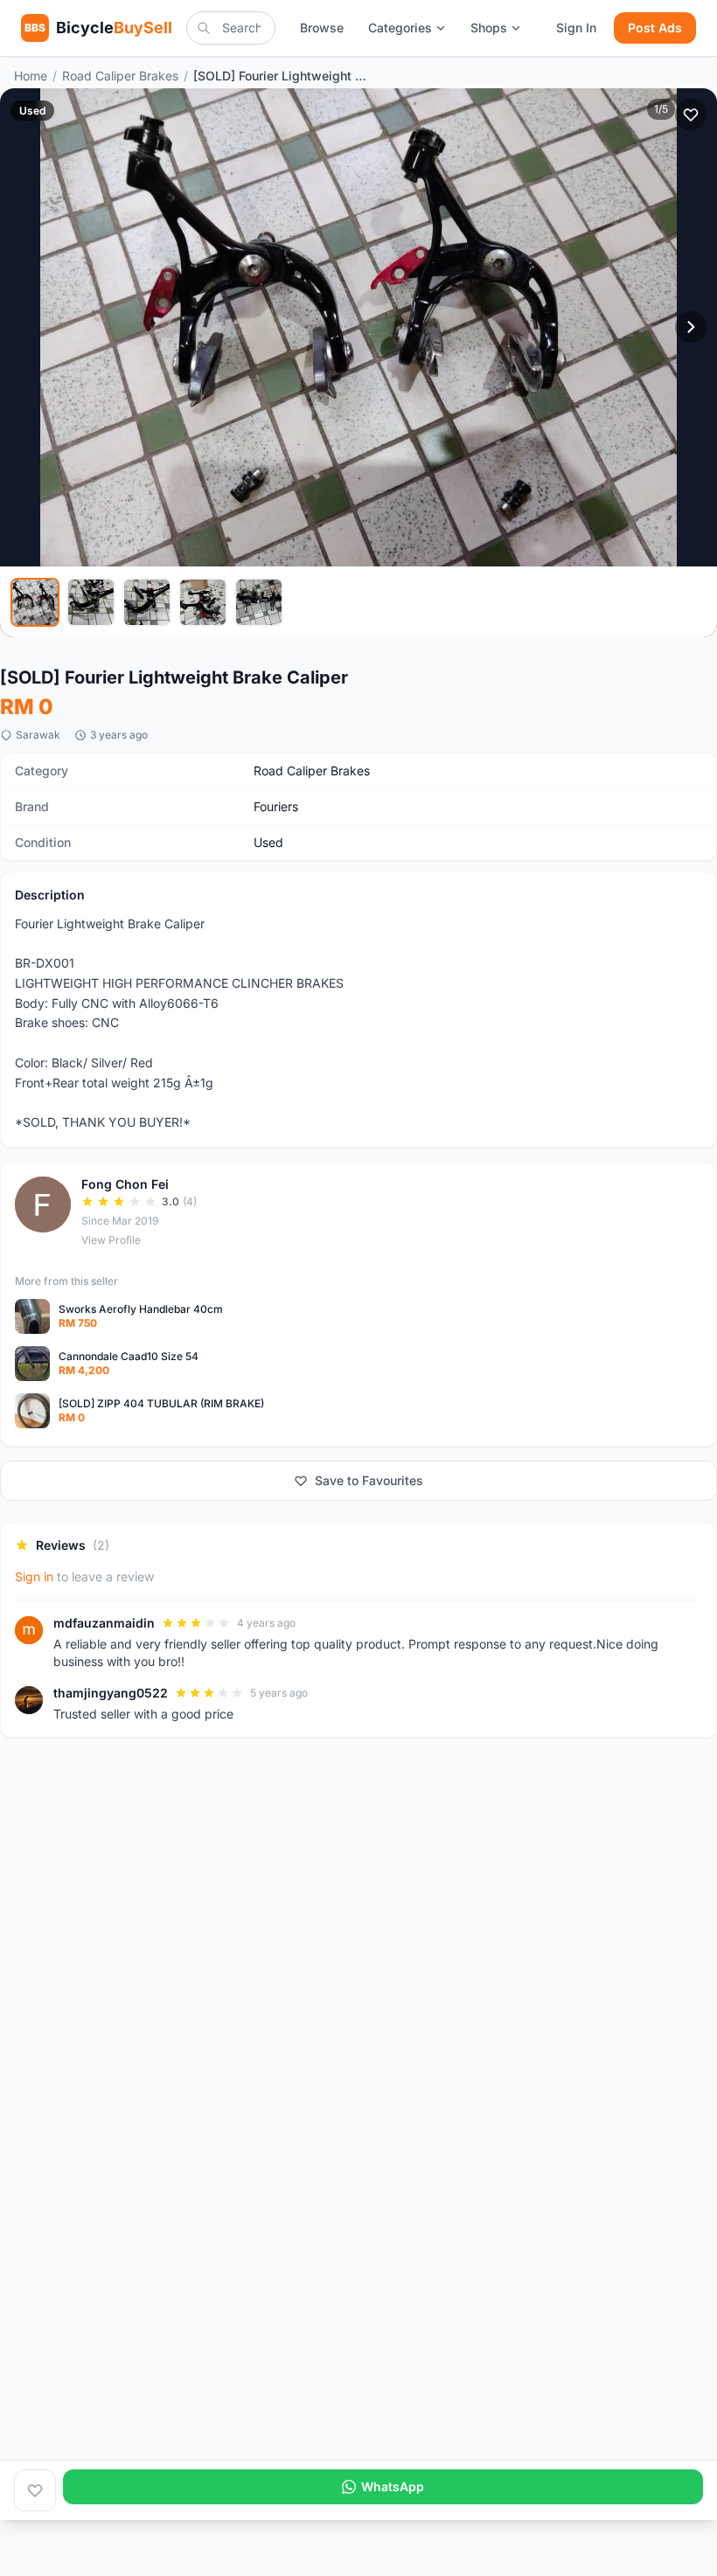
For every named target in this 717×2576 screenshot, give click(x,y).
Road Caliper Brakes (120, 76)
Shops (489, 28)
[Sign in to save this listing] (691, 115)
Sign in (34, 1576)
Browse (322, 28)
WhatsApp (393, 2486)
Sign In (576, 28)
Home (31, 76)
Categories (400, 28)
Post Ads (655, 28)
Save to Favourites (369, 1480)
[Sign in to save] (35, 2490)
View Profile (111, 1240)
